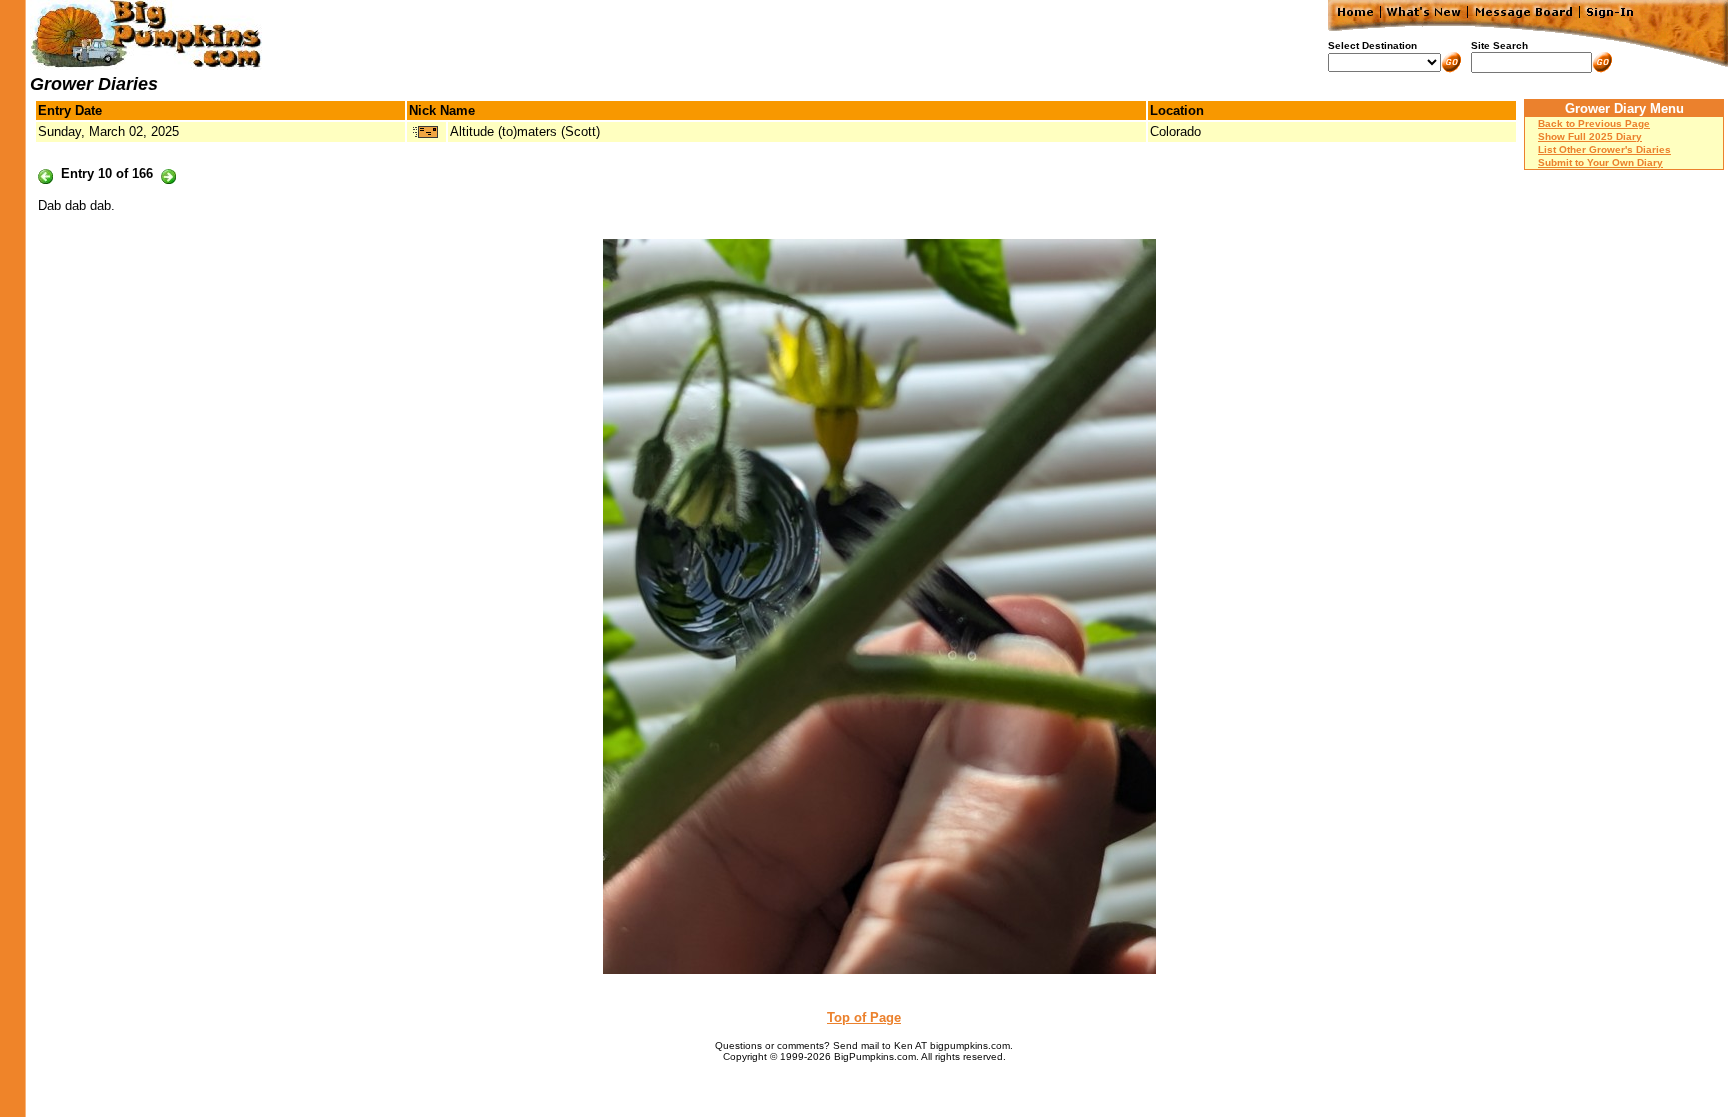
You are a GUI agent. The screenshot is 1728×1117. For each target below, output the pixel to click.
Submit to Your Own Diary (1600, 162)
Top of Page (864, 1017)
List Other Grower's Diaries (1604, 149)
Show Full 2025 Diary (1590, 136)
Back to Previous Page (1594, 123)
